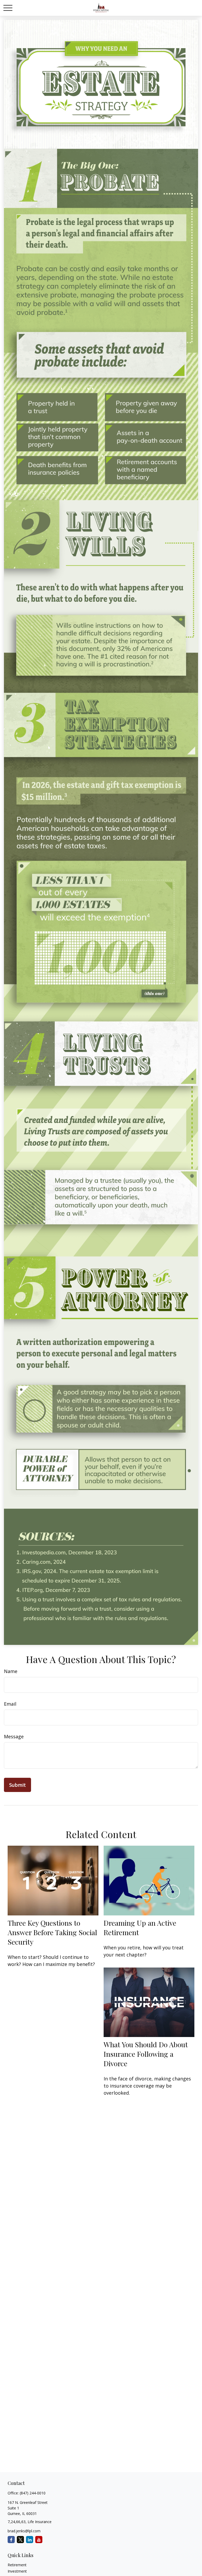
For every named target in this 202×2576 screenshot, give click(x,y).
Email (10, 1704)
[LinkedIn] (30, 2540)
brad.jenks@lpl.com (24, 2531)
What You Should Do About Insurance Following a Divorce (146, 2054)
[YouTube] (39, 2540)
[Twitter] (20, 2540)
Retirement (17, 2565)
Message (14, 1736)
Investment (17, 2571)
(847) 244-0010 (33, 2493)
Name (11, 1671)
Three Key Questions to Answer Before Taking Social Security (52, 1932)
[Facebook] (11, 2540)
